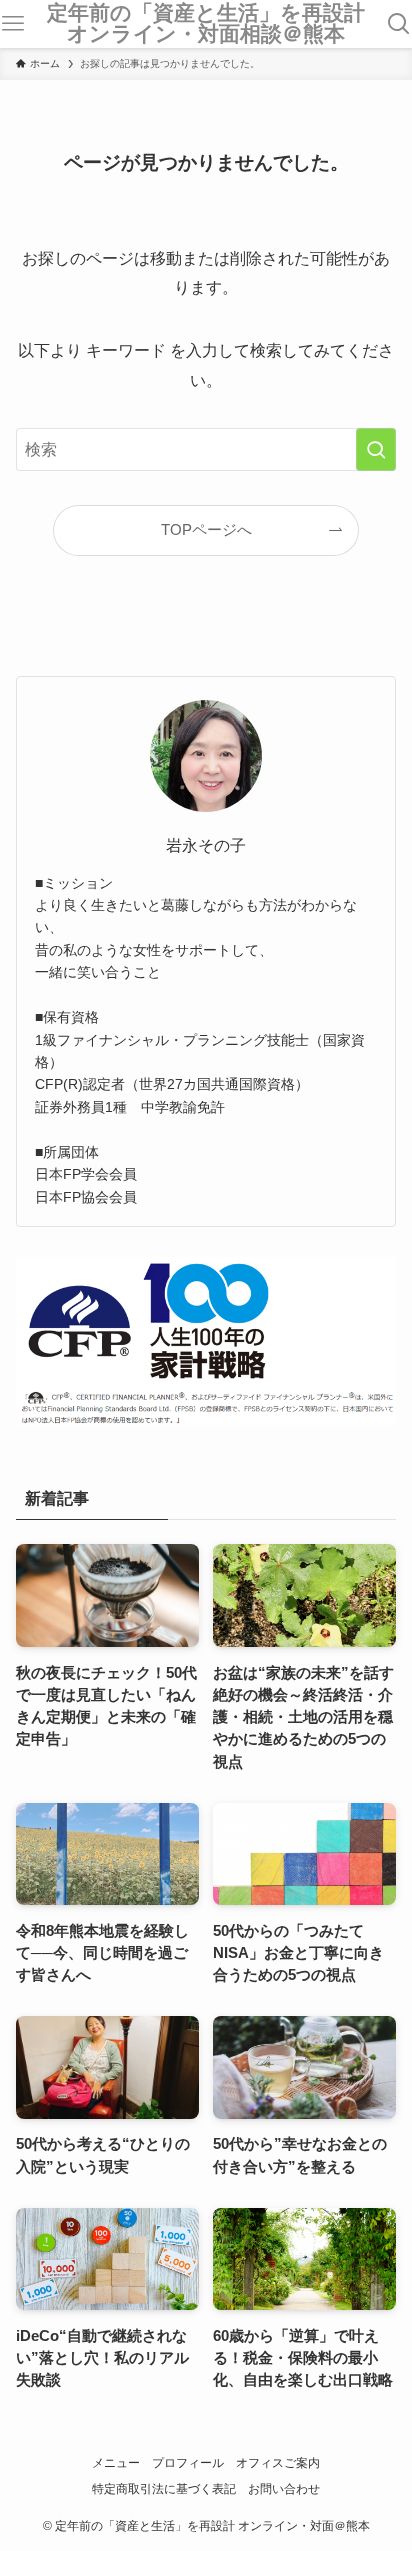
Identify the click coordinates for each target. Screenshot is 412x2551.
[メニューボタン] (13, 24)
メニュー (116, 2463)
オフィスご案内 (278, 2463)
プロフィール (188, 2463)
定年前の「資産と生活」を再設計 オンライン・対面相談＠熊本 (212, 23)
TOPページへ (206, 530)
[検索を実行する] (376, 449)
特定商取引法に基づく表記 (164, 2489)
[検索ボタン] (398, 24)
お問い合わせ (284, 2489)
